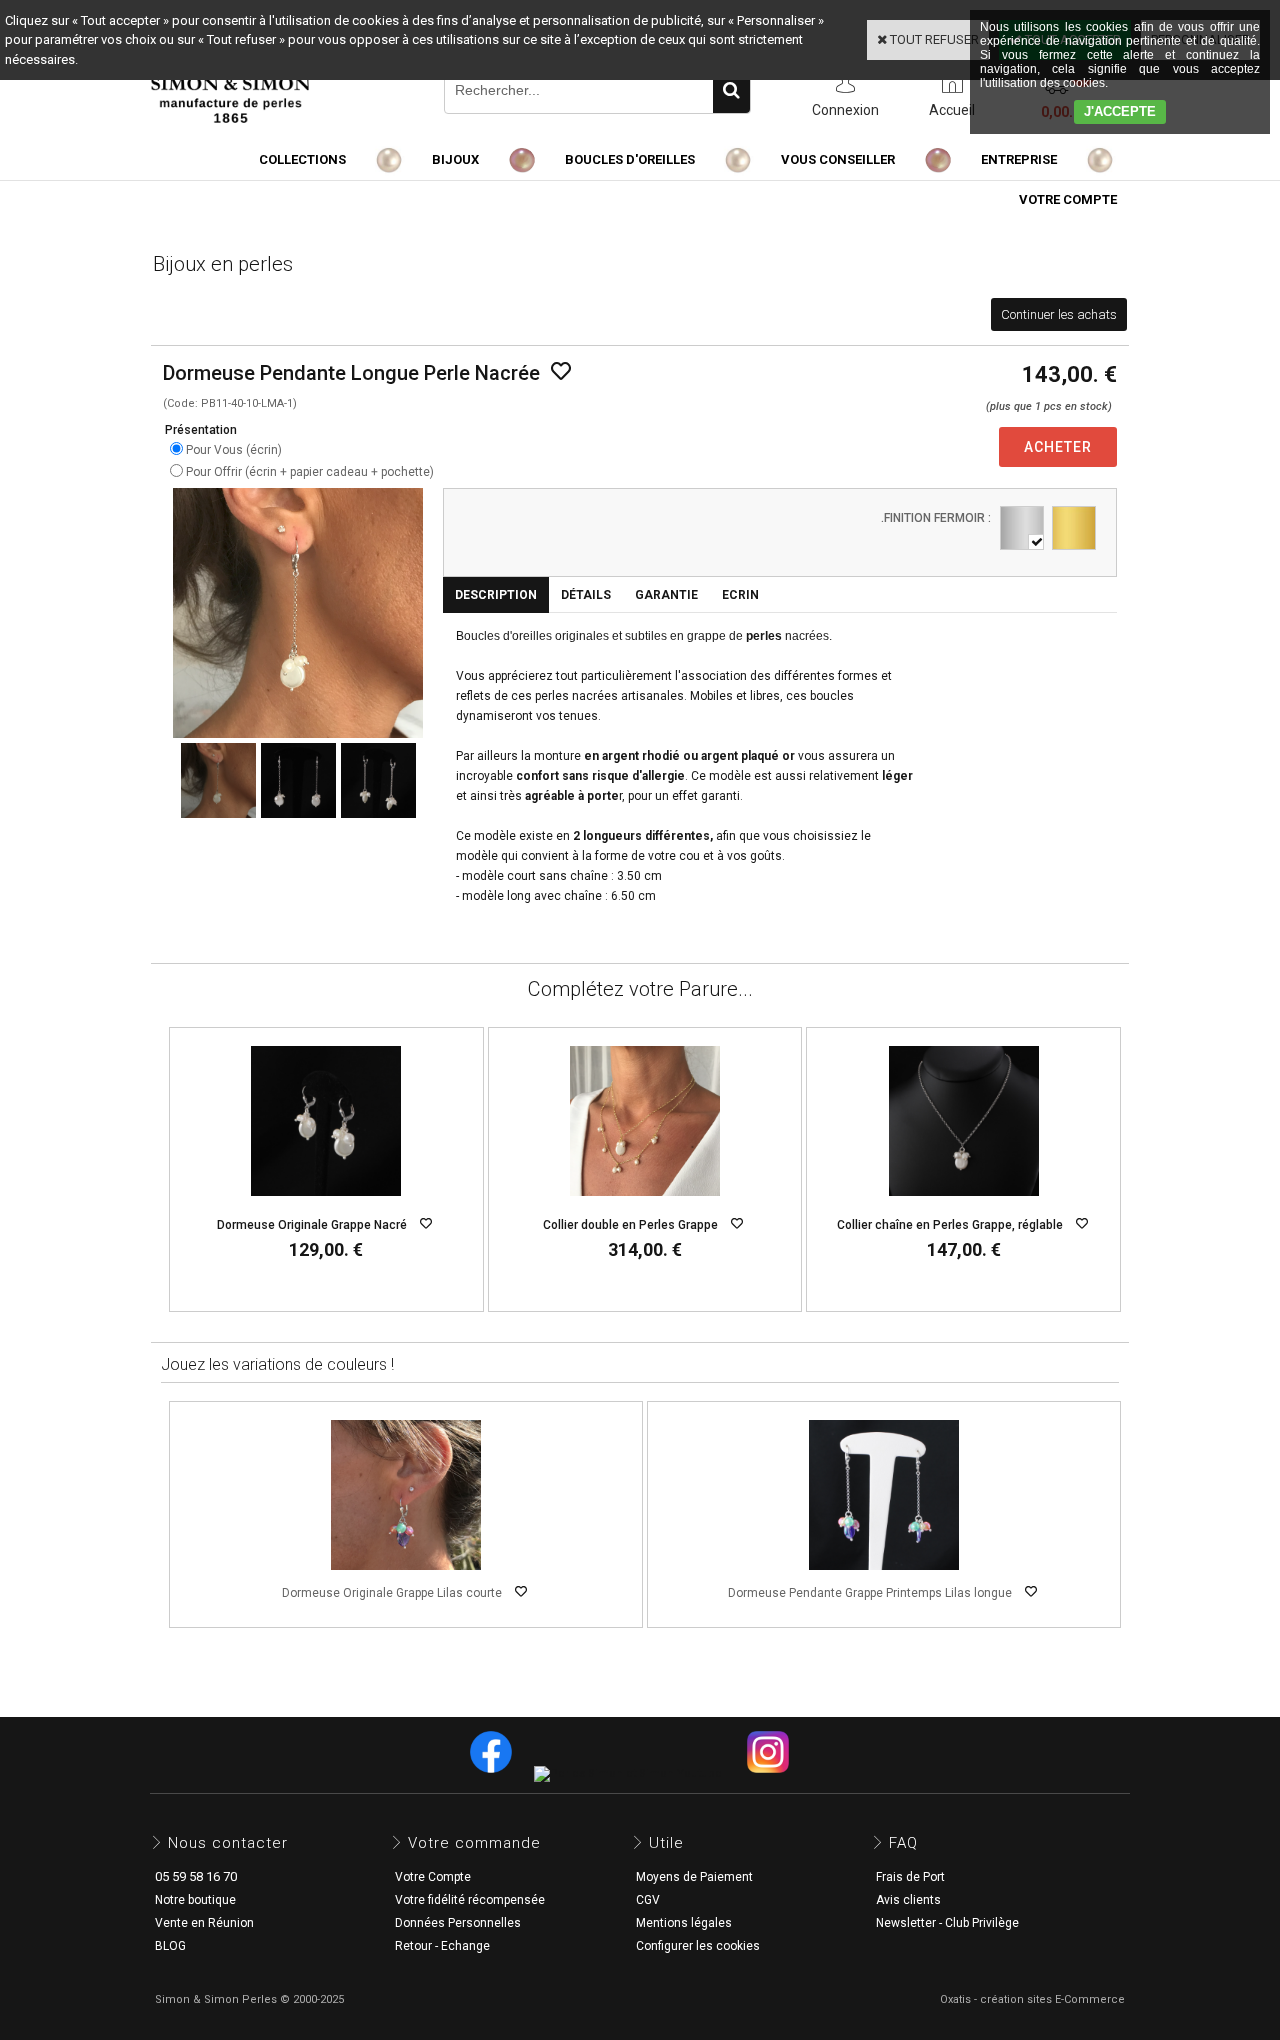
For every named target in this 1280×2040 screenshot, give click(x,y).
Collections (302, 159)
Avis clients (908, 1900)
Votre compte (1068, 199)
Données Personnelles (458, 1923)
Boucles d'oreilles (630, 159)
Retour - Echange (442, 1946)
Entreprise (1019, 159)
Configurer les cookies (698, 1946)
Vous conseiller (838, 159)
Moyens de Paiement (694, 1877)
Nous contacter (228, 1843)
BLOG (170, 1946)
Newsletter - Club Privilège (947, 1923)
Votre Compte (433, 1877)
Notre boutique (195, 1900)
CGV (648, 1900)
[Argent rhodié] (1022, 528)
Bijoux (455, 159)
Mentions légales (684, 1923)
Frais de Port (910, 1877)
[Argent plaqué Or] (1074, 528)
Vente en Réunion (204, 1923)
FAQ (903, 1843)
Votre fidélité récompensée (470, 1900)
